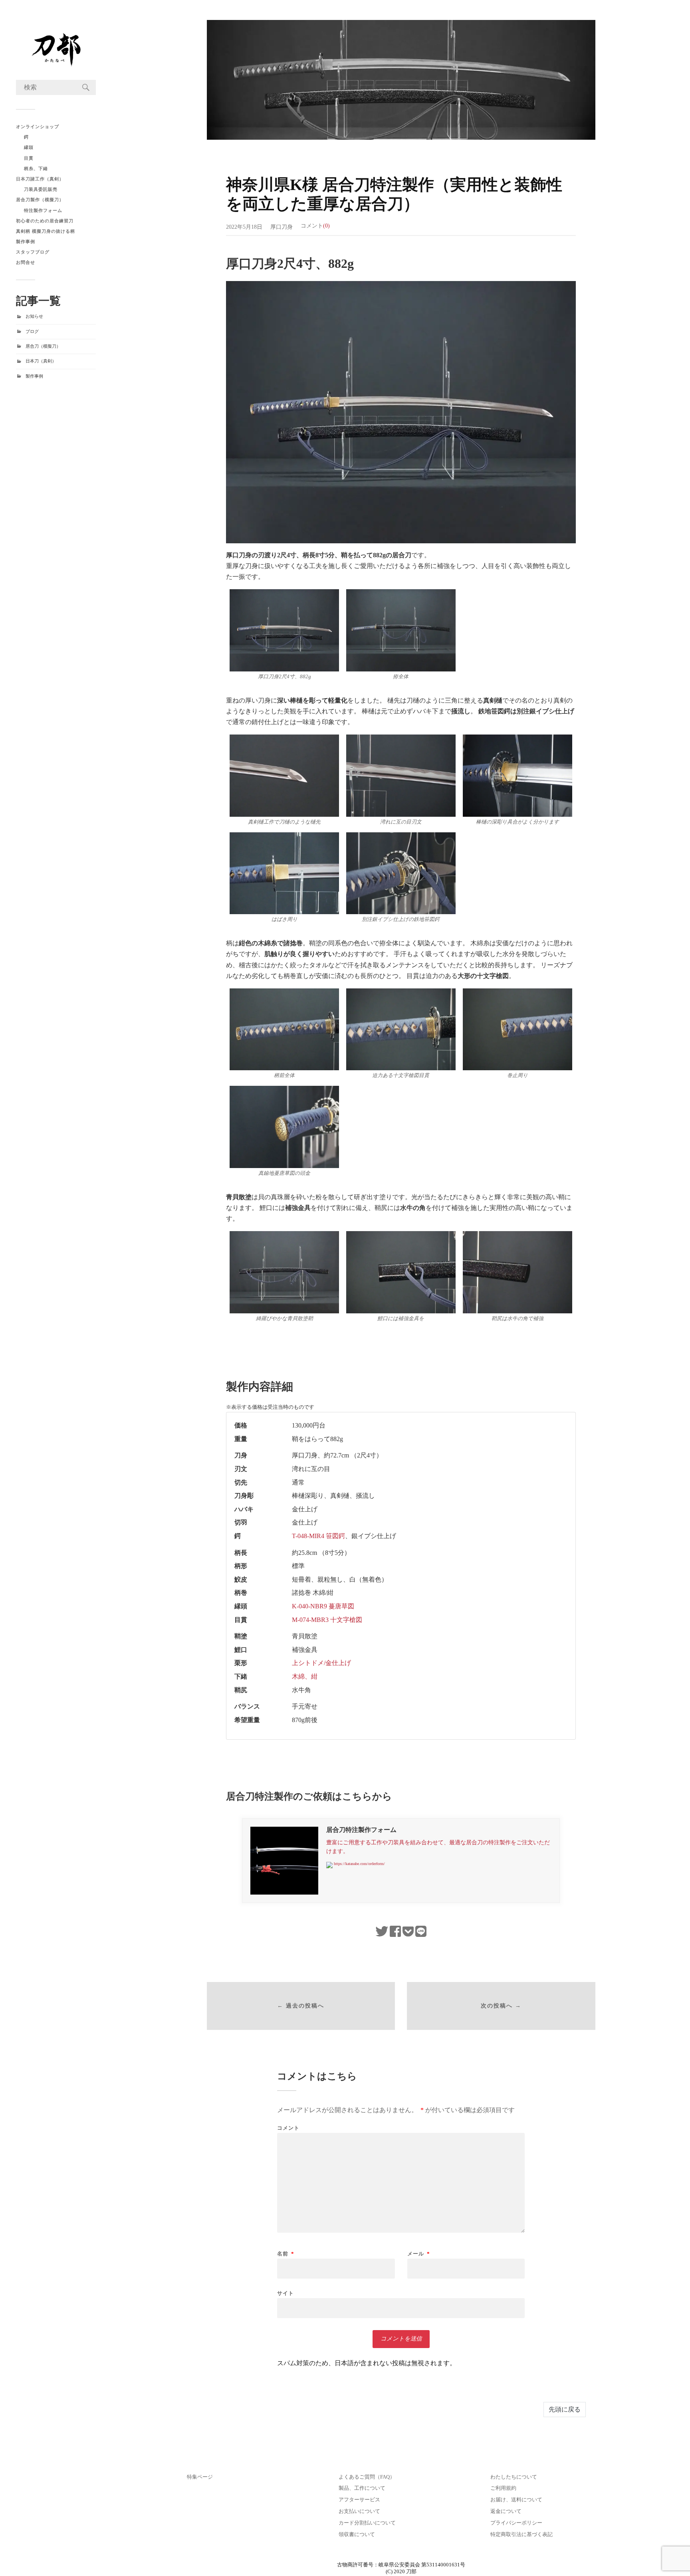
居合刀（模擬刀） (43, 346)
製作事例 (26, 242)
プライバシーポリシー (516, 2523)
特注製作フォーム (43, 210)
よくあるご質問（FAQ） (367, 2477)
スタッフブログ (33, 252)
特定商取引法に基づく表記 (521, 2534)
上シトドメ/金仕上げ (321, 1663)
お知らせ (34, 316)
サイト (286, 2293)
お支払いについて (359, 2511)
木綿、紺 (305, 1676)
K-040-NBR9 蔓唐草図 (323, 1606)
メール (419, 2254)
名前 (286, 2254)
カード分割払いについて (367, 2523)
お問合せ (26, 262)
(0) (326, 226)
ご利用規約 (503, 2488)
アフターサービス (359, 2500)
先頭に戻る (565, 2409)
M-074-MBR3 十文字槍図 (327, 1620)
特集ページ (200, 2477)
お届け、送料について (516, 2500)
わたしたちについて (514, 2477)
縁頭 (29, 147)
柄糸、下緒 (36, 168)
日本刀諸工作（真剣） (40, 179)
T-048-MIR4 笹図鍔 (318, 1536)
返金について (506, 2511)
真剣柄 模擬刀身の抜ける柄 (46, 231)
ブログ (32, 331)
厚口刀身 (282, 227)
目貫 (29, 158)
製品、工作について (362, 2488)
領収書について (357, 2534)
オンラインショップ (38, 127)
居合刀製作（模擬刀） (40, 200)
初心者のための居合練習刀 (45, 221)
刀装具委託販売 (41, 189)
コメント (288, 2128)
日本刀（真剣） (41, 361)
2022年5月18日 (244, 227)
